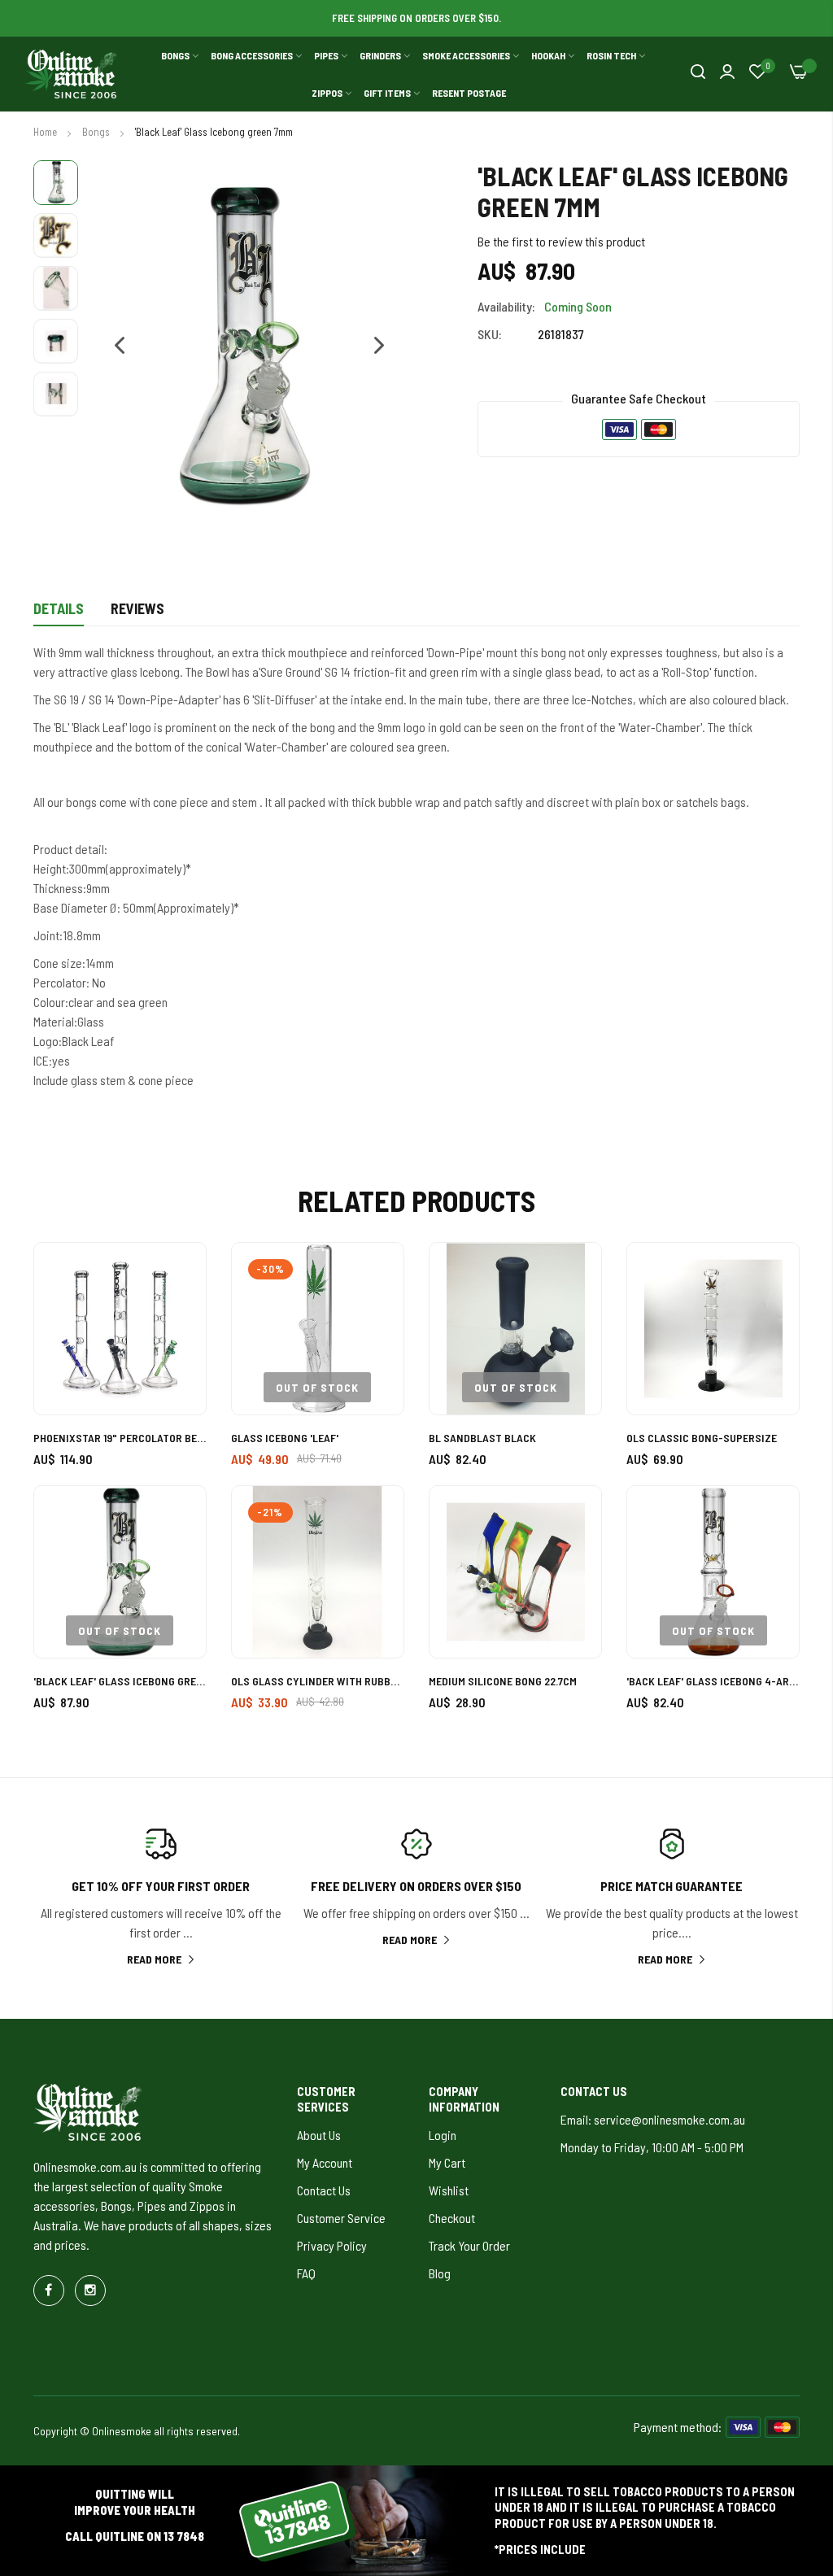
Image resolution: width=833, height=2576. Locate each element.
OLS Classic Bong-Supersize (702, 1438)
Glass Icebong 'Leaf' (285, 1438)
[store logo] (72, 74)
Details (59, 608)
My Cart (447, 2162)
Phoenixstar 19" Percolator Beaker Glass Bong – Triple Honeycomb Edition (120, 1438)
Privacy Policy (332, 2245)
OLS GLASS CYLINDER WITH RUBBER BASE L (318, 1681)
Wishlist (449, 2190)
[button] (112, 346)
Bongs (97, 132)
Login (443, 2135)
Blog (440, 2273)
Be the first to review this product (561, 241)
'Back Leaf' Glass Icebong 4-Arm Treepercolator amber (713, 1681)
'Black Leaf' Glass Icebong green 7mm (120, 1681)
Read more (154, 1959)
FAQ (306, 2273)
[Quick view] (175, 1363)
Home (46, 132)
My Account (325, 2162)
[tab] (59, 613)
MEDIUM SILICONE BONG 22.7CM (503, 1681)
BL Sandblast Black (482, 1438)
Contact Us (324, 2190)
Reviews (137, 608)
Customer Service (341, 2218)
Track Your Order (469, 2245)
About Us (319, 2135)
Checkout (452, 2218)
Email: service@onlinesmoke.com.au (653, 2119)
